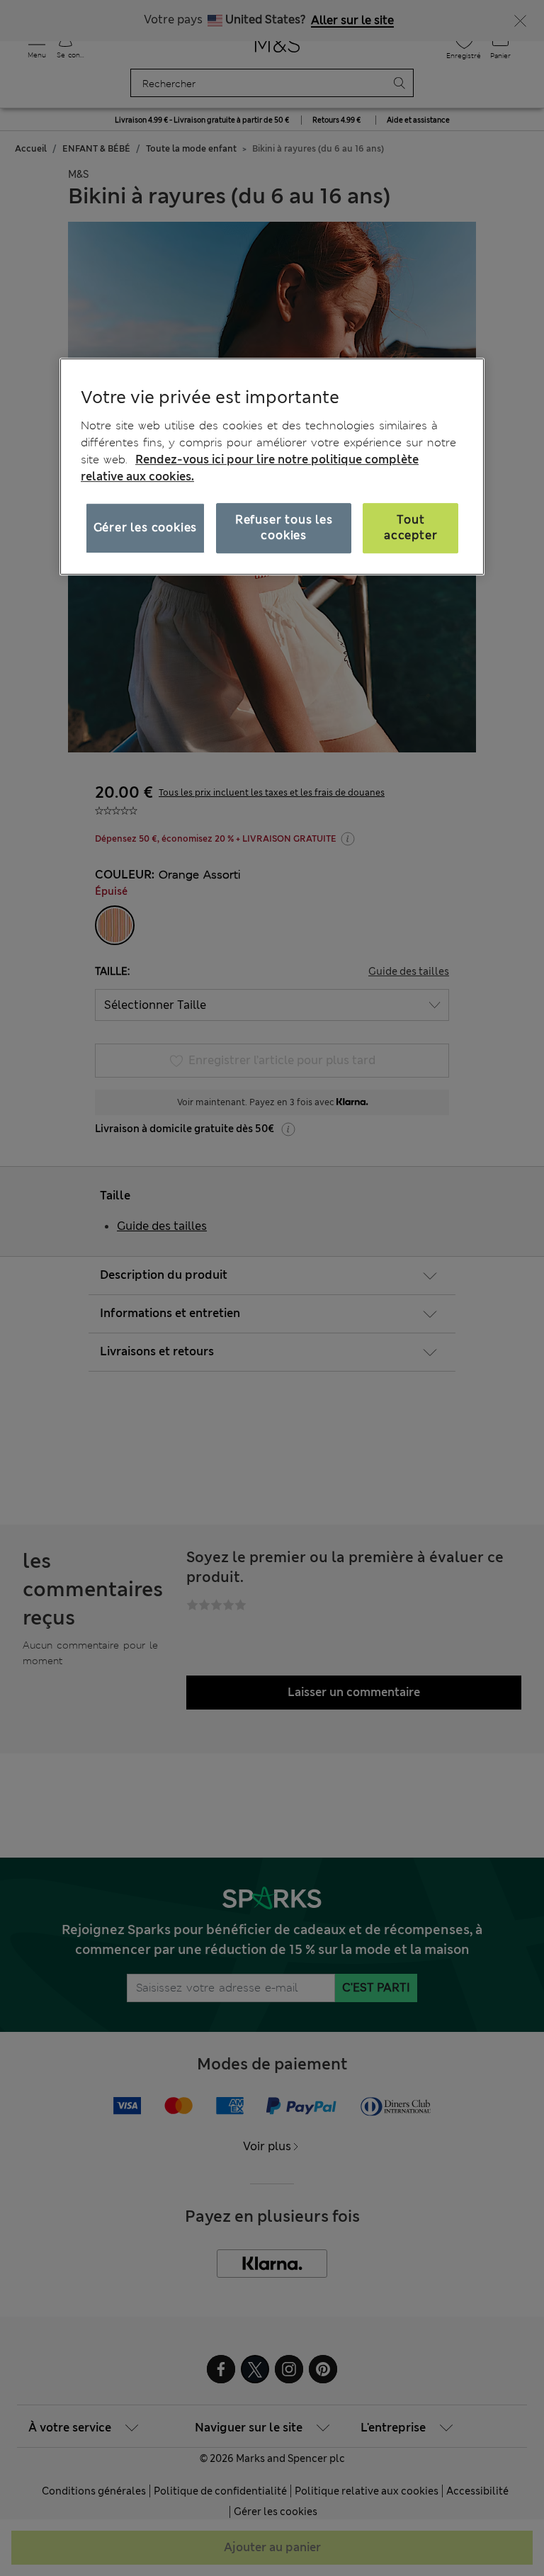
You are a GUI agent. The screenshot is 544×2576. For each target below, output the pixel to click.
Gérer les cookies (146, 527)
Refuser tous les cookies (284, 527)
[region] (272, 467)
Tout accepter (410, 527)
